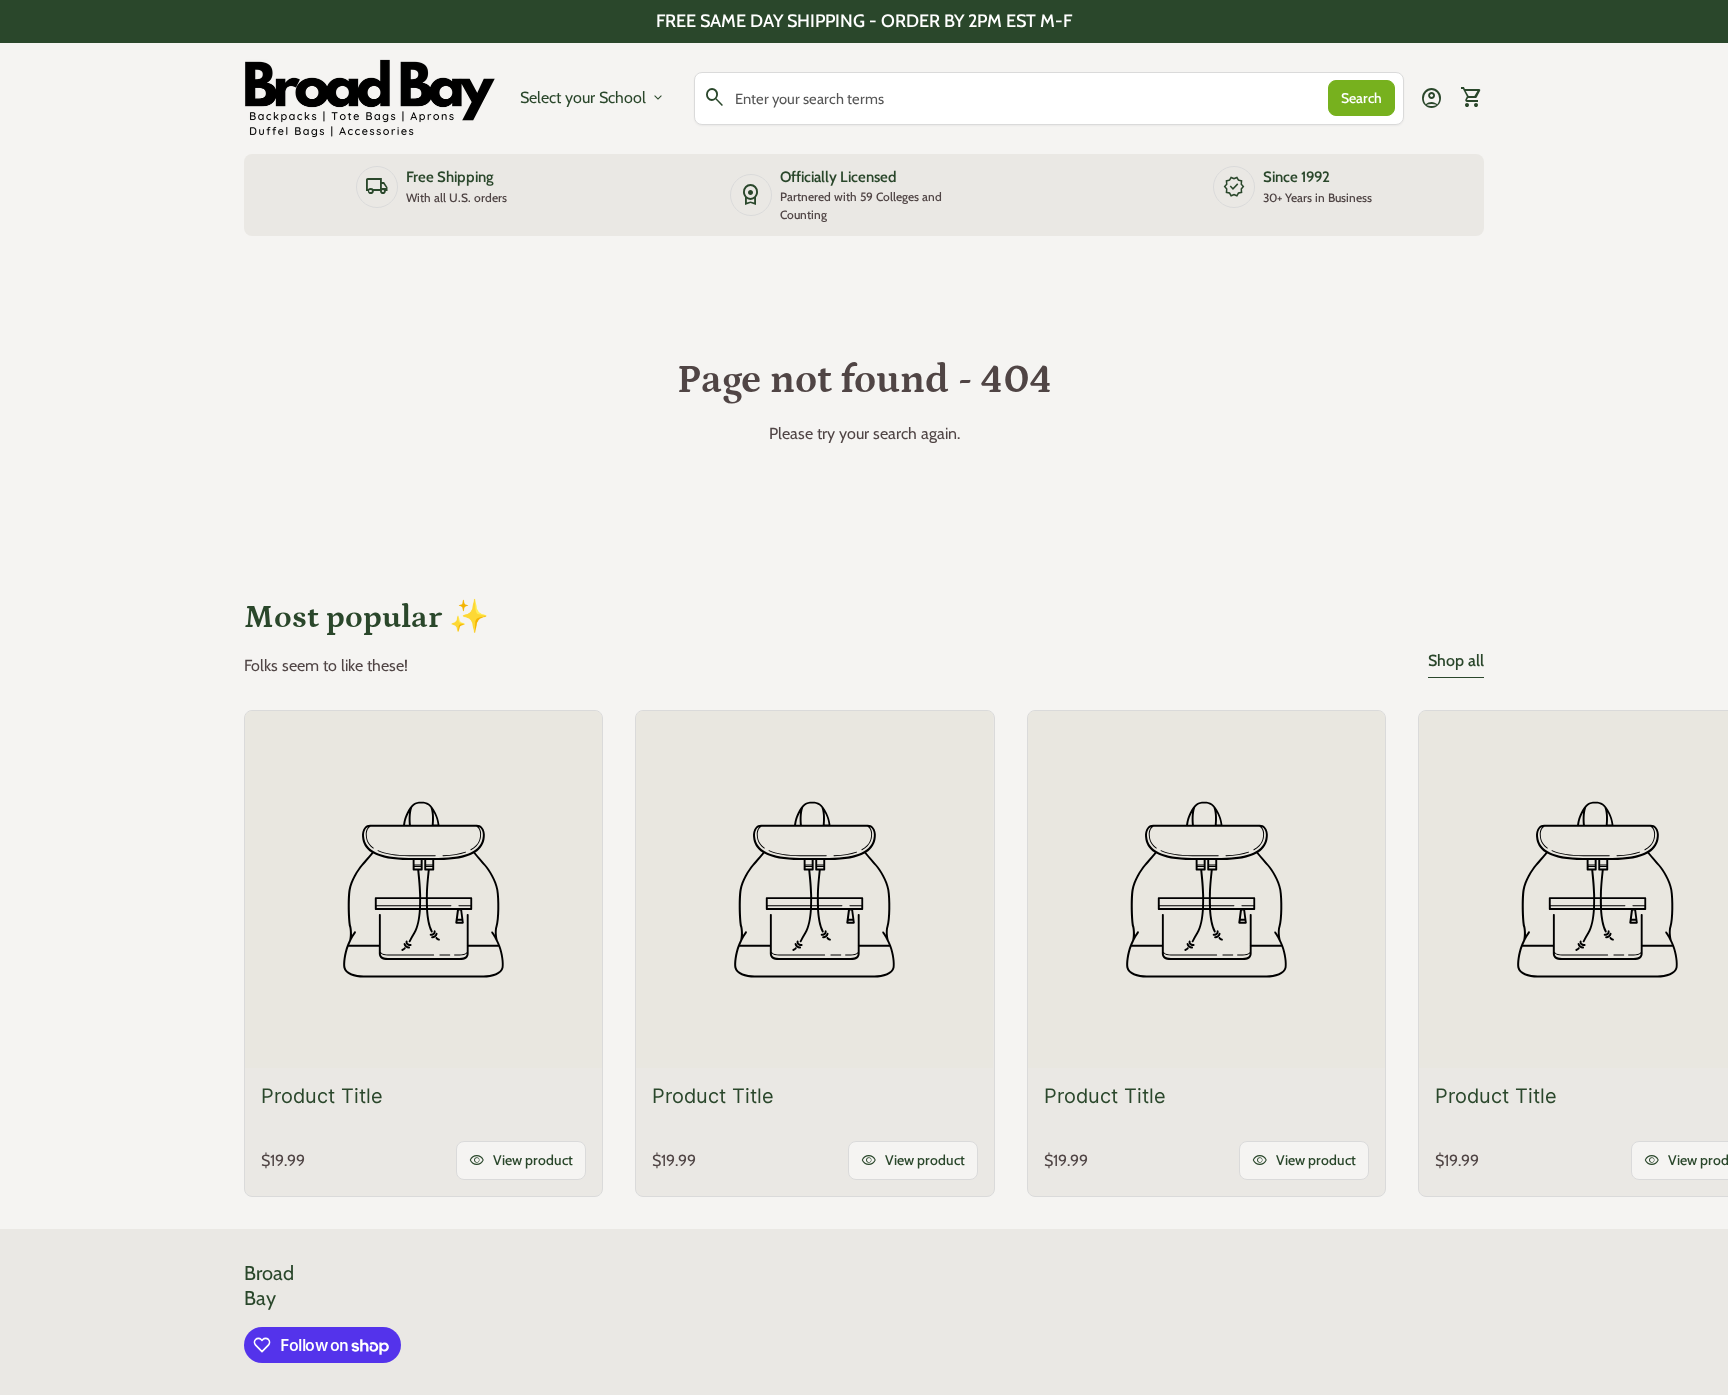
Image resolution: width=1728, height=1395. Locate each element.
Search (1361, 98)
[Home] (370, 96)
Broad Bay (269, 1285)
